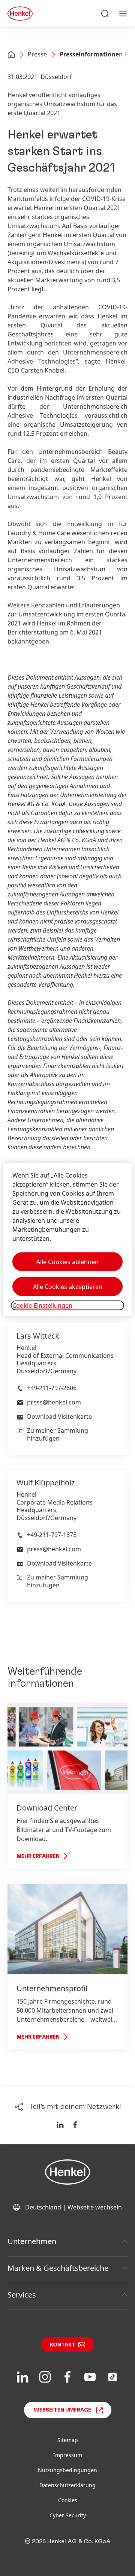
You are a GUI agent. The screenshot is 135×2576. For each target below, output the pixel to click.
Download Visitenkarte (59, 1417)
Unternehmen (32, 2241)
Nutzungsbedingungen (67, 2470)
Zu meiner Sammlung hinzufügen (58, 1434)
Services (22, 2295)
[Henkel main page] (20, 14)
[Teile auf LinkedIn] (60, 2125)
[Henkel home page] (11, 55)
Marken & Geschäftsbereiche (58, 2268)
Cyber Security (68, 2515)
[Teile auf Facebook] (75, 2125)
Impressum (68, 2455)
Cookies (68, 2500)
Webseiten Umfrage (62, 2410)
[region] (67, 1239)
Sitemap (68, 2440)
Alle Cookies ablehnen (67, 1261)
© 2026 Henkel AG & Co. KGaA (68, 2541)
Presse (37, 54)
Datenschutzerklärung (67, 2485)
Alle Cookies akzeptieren (68, 1286)
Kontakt (63, 2345)
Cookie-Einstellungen (42, 1305)
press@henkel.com (54, 1402)
